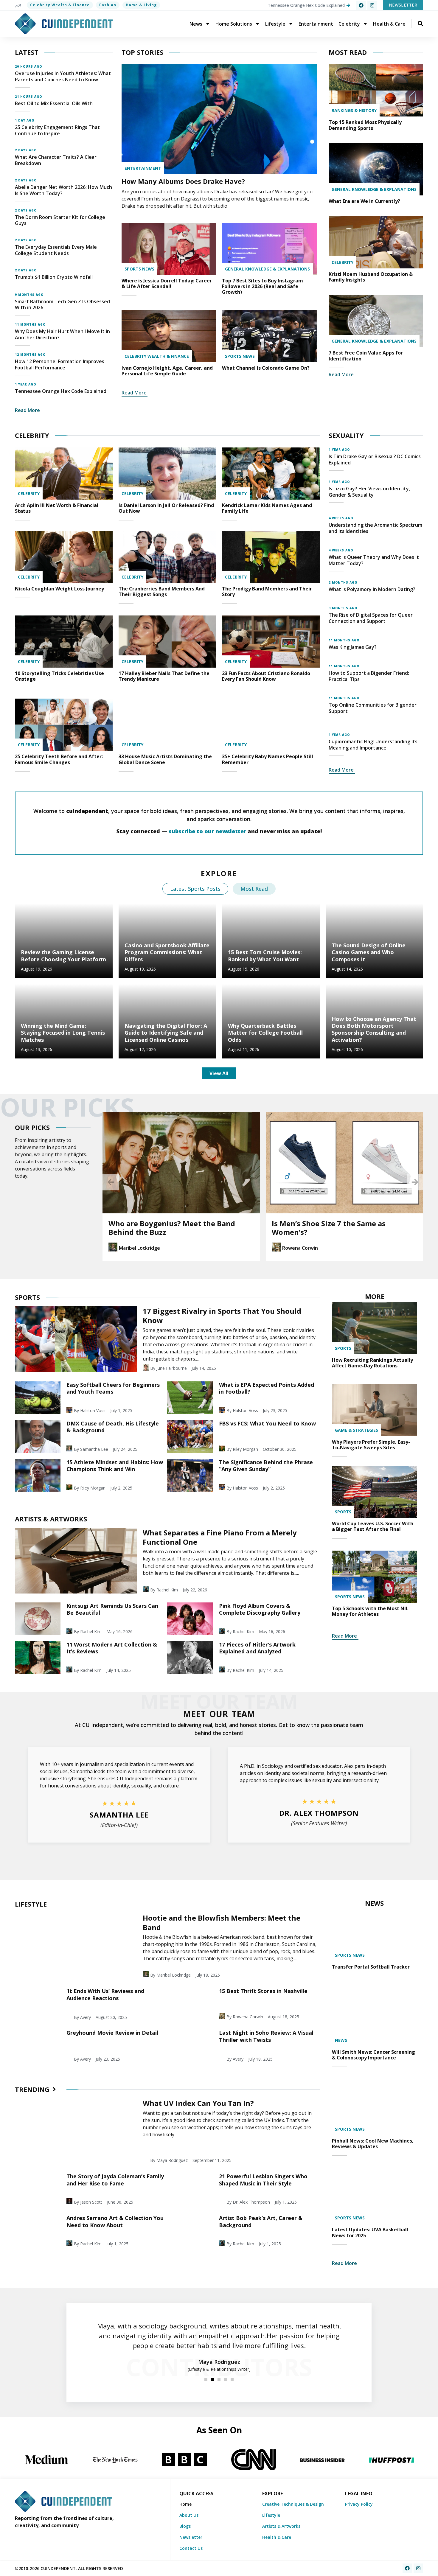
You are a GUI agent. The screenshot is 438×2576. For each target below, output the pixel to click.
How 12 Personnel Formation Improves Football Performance (60, 364)
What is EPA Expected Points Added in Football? (267, 1388)
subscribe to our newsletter (207, 831)
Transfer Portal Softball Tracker (371, 1967)
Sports (343, 1348)
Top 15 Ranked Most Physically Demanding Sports (365, 125)
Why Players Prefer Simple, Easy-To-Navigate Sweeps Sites (371, 1445)
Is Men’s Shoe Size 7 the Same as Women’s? (165, 1228)
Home (185, 2504)
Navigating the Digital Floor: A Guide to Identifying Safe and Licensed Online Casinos (166, 1033)
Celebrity (349, 24)
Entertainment (316, 24)
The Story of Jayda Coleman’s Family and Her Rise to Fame (115, 2180)
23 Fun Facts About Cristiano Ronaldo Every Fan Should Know (266, 676)
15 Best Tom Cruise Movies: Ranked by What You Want (265, 956)
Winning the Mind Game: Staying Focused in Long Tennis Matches (63, 1033)
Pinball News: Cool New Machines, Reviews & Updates (373, 2144)
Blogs (185, 2526)
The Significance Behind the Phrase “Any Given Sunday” (266, 1466)
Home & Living (141, 5)
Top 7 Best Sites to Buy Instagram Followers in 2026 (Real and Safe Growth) (263, 286)
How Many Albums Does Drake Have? (183, 181)
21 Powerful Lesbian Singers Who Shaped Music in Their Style (263, 2180)
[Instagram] (372, 5)
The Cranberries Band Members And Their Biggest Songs (162, 591)
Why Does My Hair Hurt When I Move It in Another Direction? (62, 334)
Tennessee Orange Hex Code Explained (61, 391)
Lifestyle (275, 24)
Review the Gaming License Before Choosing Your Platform (63, 956)
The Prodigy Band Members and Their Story (267, 591)
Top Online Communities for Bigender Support (373, 708)
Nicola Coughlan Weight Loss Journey (59, 589)
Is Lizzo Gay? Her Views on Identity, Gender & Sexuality (369, 492)
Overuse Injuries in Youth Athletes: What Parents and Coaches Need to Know (63, 76)
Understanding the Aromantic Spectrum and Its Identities (375, 528)
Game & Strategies (357, 1430)
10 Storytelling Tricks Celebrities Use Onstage (59, 676)
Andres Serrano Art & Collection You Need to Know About (115, 2221)
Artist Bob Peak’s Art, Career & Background (261, 2221)
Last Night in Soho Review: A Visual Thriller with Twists (266, 2036)
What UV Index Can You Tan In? (198, 2103)
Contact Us (191, 2548)
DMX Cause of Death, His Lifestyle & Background (113, 1427)
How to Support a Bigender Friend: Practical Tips (369, 676)
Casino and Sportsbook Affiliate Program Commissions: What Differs (167, 952)
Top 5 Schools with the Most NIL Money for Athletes (370, 1611)
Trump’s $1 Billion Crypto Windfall (54, 277)
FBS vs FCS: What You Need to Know (267, 1423)
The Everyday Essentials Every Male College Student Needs (56, 250)
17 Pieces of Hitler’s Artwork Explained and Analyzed (257, 1648)
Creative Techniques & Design (293, 2504)
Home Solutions (234, 24)
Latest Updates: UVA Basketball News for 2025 (370, 2232)
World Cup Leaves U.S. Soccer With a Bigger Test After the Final (373, 1526)
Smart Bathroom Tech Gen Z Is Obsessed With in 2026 (62, 305)
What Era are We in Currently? (364, 201)
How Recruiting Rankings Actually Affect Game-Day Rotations (372, 1363)
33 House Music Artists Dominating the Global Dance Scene (165, 759)
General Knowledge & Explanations (267, 269)
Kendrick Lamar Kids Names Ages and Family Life (267, 508)
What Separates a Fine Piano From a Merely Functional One (220, 1537)
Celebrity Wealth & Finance (60, 5)
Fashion (108, 5)
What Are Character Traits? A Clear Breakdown (56, 160)
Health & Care (389, 24)
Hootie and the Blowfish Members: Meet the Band (222, 1922)
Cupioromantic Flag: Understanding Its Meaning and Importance (373, 745)
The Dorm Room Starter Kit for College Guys (60, 220)
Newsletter (191, 2537)
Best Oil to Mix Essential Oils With (54, 103)
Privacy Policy (359, 2504)
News (196, 24)
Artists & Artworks (281, 2526)
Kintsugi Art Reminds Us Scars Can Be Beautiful (112, 1609)
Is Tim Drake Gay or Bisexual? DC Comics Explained (375, 460)
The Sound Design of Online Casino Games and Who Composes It (369, 952)
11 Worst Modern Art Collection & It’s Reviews (112, 1648)
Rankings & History (354, 110)
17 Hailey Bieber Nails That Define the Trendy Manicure (164, 676)
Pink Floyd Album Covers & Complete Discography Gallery (260, 1609)
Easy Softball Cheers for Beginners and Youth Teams (113, 1388)
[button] (111, 1182)
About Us (189, 2515)
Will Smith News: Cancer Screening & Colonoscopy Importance (373, 2055)
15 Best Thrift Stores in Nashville (263, 1991)
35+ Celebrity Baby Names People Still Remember (268, 759)
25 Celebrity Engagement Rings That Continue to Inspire (57, 130)
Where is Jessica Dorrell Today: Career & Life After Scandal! (167, 283)
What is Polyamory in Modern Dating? (372, 589)
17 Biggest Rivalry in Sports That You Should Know (222, 1316)
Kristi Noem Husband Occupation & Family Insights (371, 277)
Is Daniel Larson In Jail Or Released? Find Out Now (166, 508)
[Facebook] (361, 5)
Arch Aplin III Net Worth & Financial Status (57, 508)
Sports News (139, 269)
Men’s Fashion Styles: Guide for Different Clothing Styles (327, 1228)
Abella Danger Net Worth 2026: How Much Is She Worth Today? (63, 190)
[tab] (195, 889)
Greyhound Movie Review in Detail (112, 2033)
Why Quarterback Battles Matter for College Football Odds (265, 1033)
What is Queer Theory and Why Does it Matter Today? (374, 560)
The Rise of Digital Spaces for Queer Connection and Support (371, 618)
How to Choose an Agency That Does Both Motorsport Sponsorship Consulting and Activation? (374, 1029)
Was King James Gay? (353, 647)
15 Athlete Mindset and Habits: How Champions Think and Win (115, 1466)
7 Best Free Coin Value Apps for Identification (366, 356)
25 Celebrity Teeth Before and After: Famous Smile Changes (59, 759)
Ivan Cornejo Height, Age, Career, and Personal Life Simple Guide (167, 371)
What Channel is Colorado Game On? (266, 368)
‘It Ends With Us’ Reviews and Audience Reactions (105, 1994)
